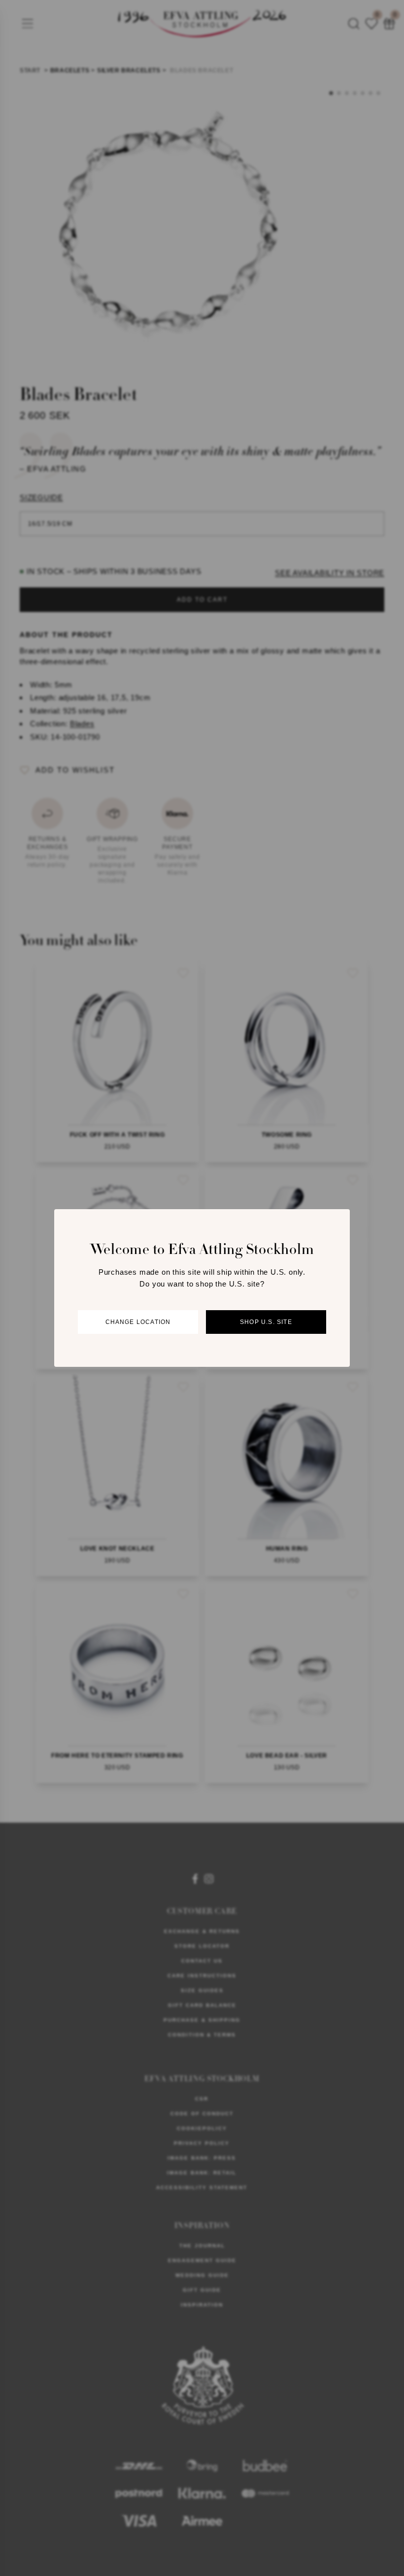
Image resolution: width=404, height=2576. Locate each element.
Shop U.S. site (266, 1322)
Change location (138, 1322)
